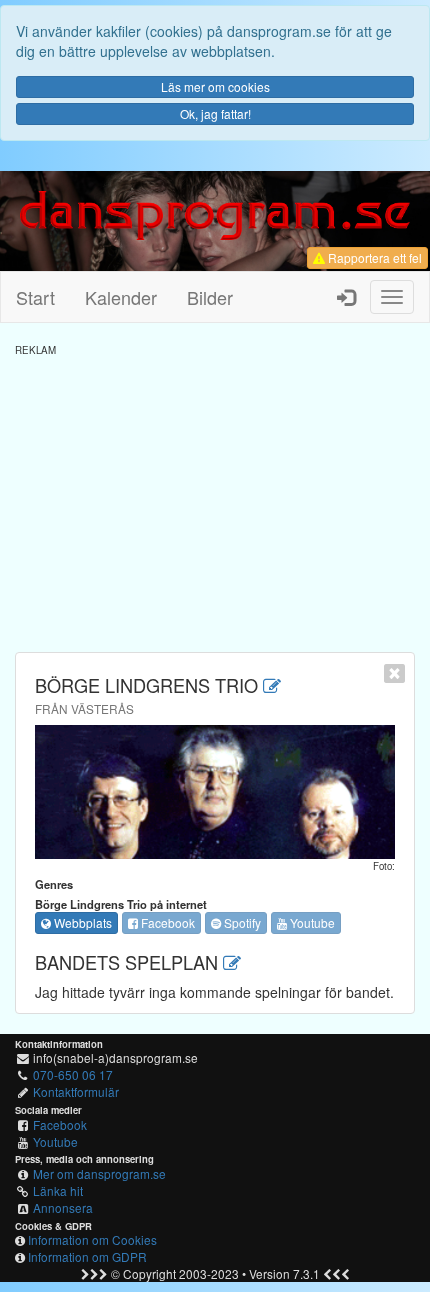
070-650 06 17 (73, 1074)
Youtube (311, 922)
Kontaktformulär (76, 1091)
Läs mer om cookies (215, 86)
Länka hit (58, 1190)
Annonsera (63, 1207)
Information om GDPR (87, 1256)
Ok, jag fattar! (215, 113)
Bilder (210, 297)
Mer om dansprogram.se (99, 1173)
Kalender (121, 297)
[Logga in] (346, 297)
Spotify (241, 922)
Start (35, 297)
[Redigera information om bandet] (272, 685)
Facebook (166, 922)
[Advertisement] (215, 497)
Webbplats (81, 922)
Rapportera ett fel (373, 257)
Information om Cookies (92, 1239)
